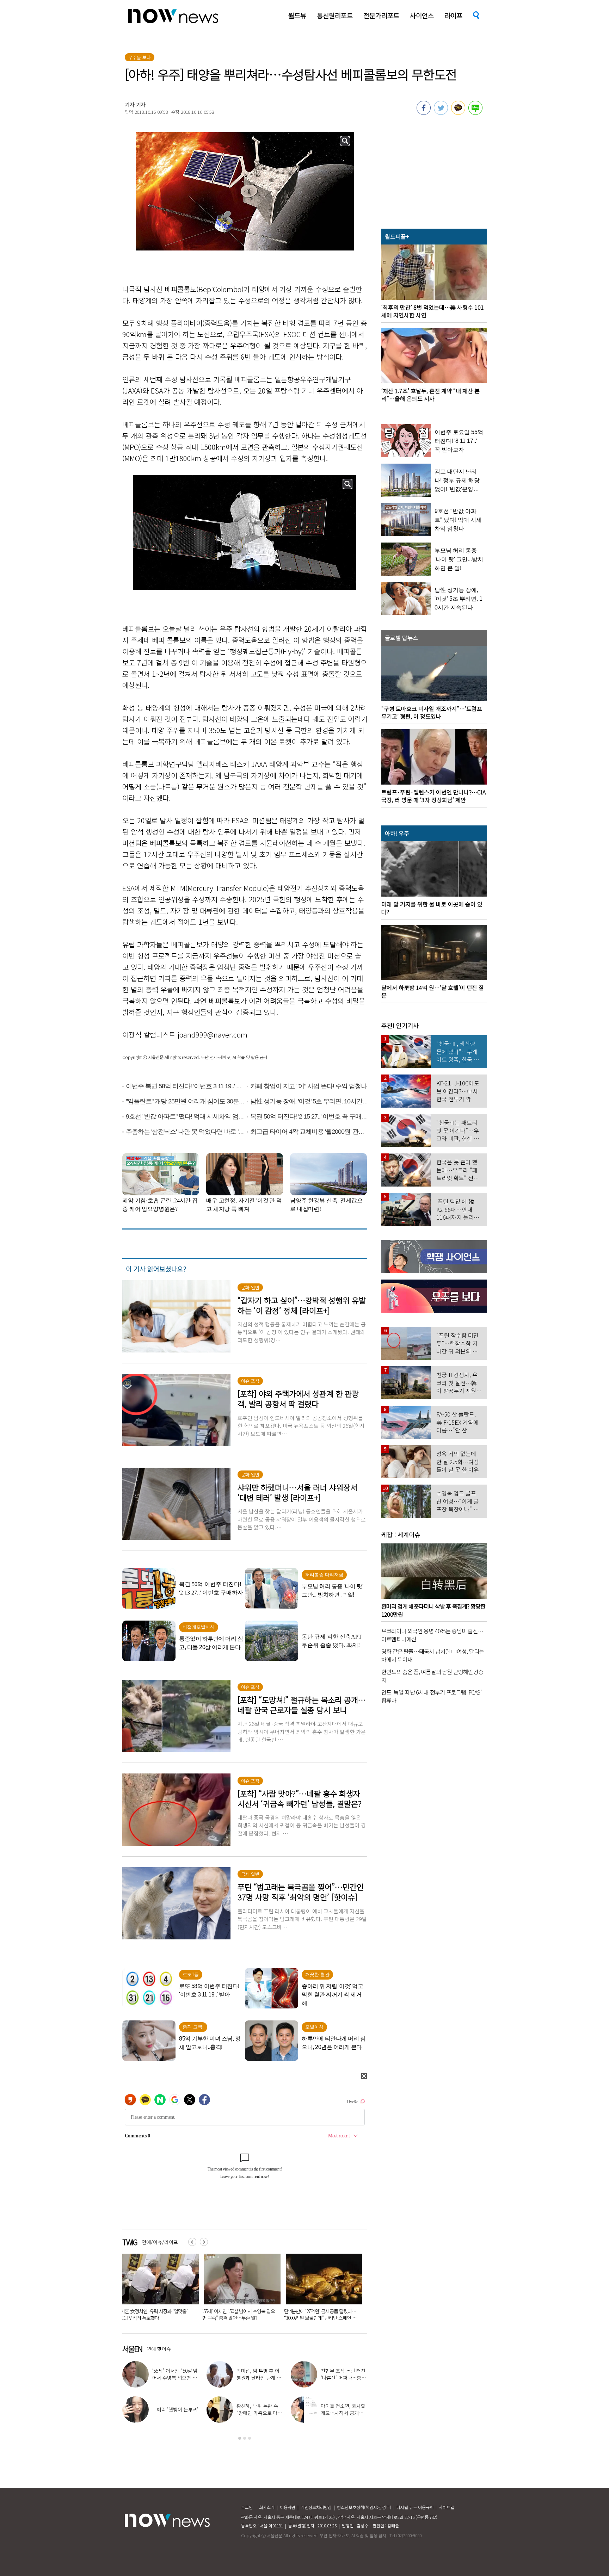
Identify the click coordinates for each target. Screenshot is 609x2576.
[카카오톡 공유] (458, 113)
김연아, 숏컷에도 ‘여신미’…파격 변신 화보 (260, 2409)
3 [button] (250, 2438)
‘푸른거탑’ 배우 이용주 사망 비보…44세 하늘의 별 (265, 2314)
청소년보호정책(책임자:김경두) (364, 2507)
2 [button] (245, 2438)
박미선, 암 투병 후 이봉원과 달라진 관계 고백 (345, 2314)
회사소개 (267, 2507)
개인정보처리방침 (316, 2507)
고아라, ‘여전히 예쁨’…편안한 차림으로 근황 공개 (174, 2378)
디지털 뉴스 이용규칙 (415, 2507)
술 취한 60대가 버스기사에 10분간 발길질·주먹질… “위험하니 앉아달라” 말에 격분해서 (183, 2318)
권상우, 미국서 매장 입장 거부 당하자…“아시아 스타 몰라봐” (344, 2378)
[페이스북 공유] (424, 113)
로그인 (247, 2507)
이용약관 (288, 2507)
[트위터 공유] (441, 113)
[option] (184, 2290)
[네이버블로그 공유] (475, 113)
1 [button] (240, 2438)
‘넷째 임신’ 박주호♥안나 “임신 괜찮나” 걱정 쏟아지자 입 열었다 (175, 2413)
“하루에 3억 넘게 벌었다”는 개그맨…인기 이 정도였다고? (344, 2413)
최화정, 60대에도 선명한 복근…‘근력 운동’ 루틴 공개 (259, 2378)
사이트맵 (447, 2507)
